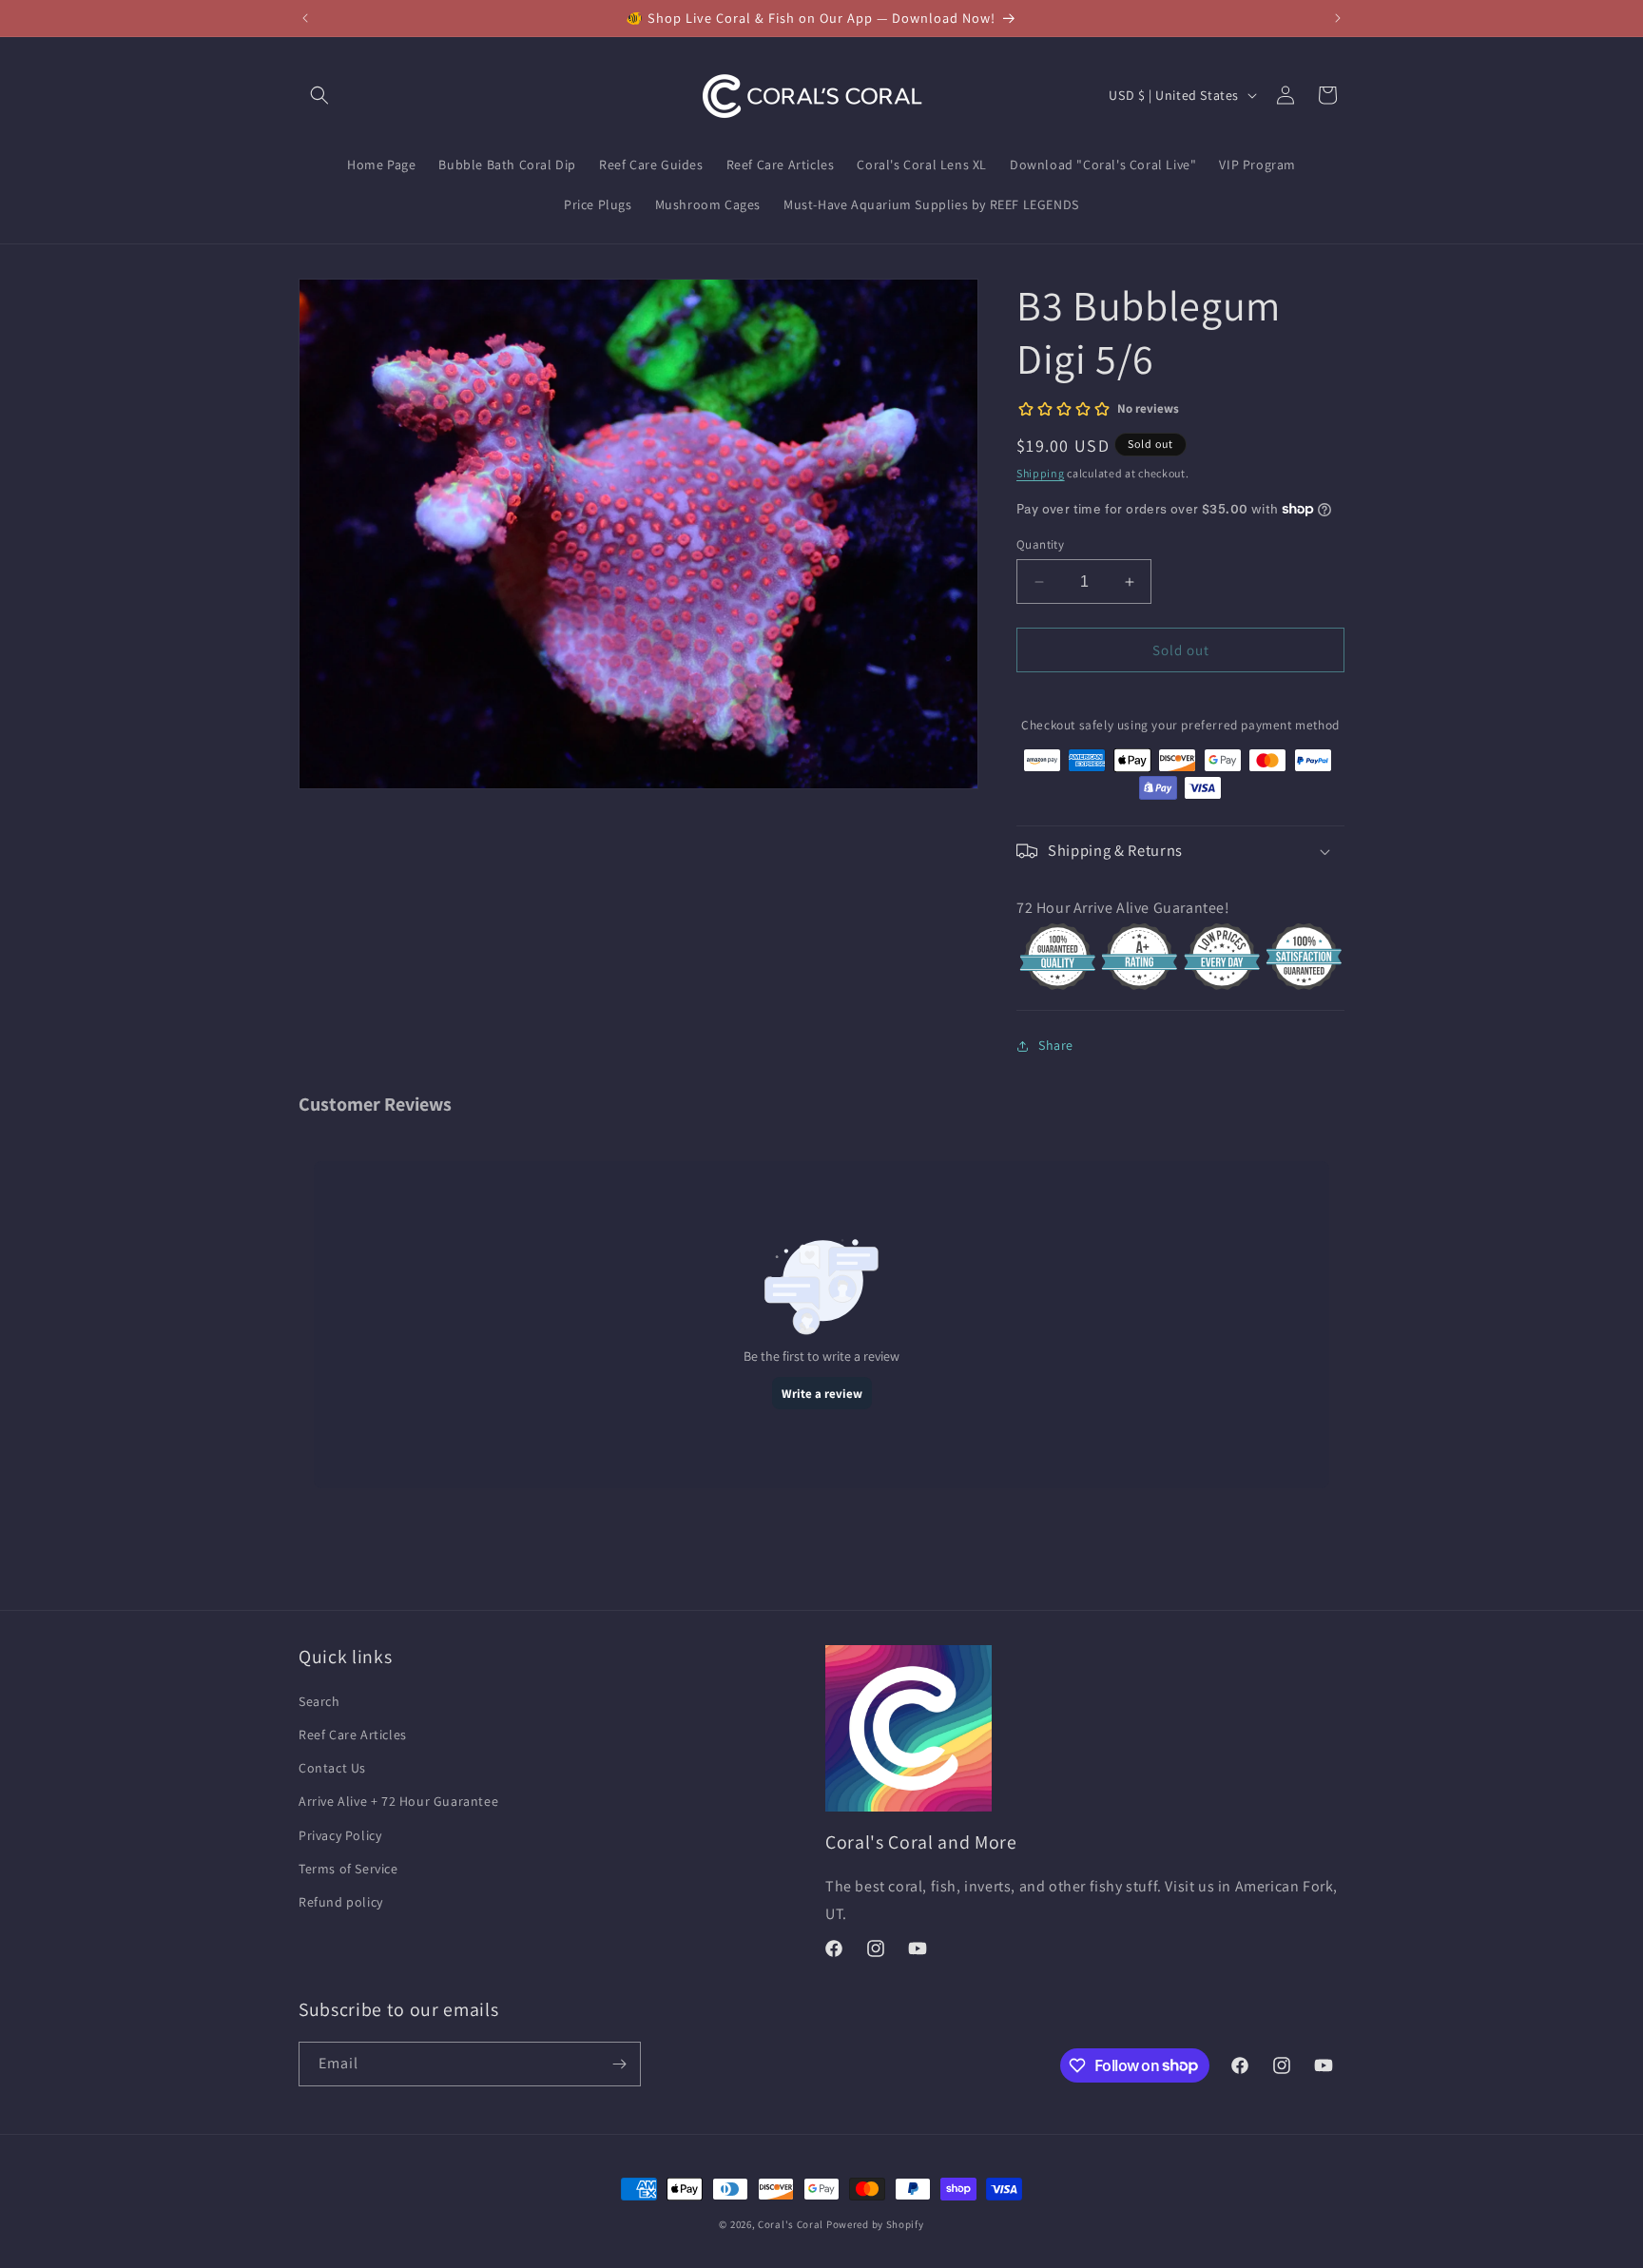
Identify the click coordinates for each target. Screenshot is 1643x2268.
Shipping (1041, 473)
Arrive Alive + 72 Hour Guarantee (398, 1801)
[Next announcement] (1338, 18)
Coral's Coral (791, 2224)
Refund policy (341, 1902)
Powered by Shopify (875, 2224)
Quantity (1040, 544)
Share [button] (1056, 1045)
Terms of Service (348, 1869)
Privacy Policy (340, 1835)
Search (319, 1701)
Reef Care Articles (353, 1735)
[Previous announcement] (305, 18)
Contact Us (332, 1768)
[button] (319, 95)
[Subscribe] (619, 2064)
